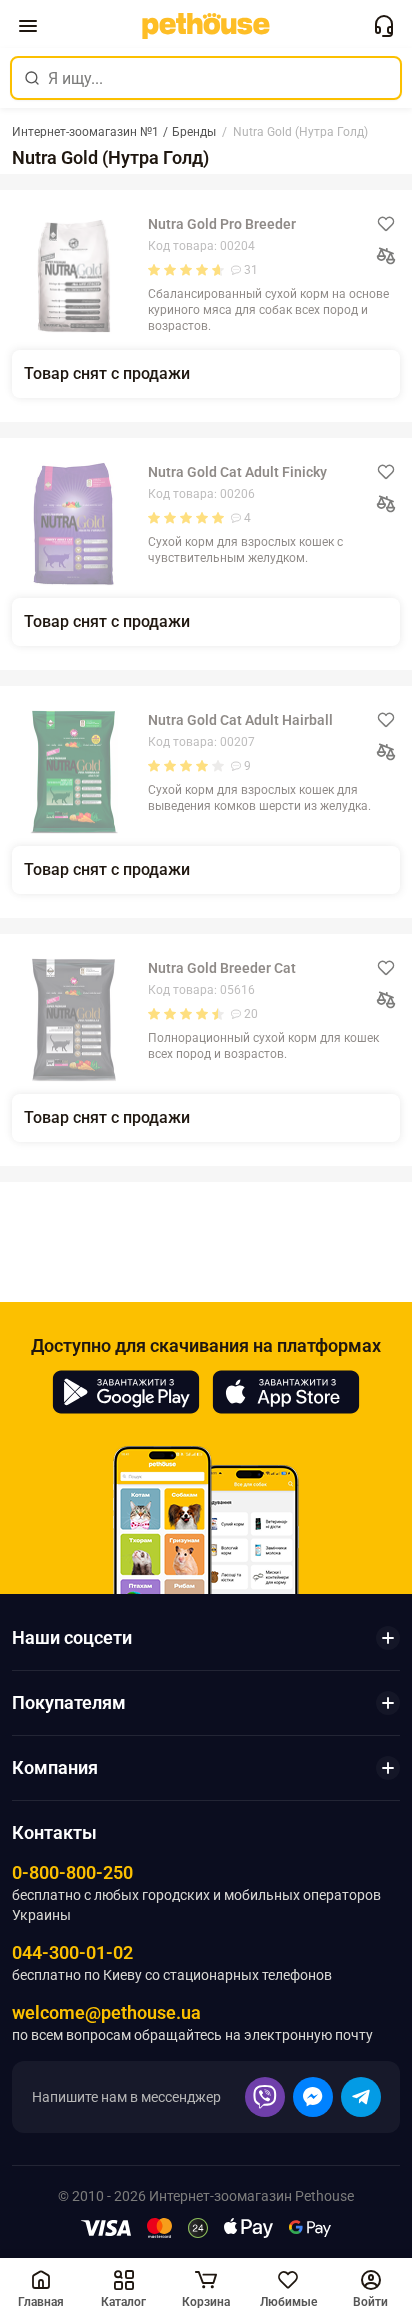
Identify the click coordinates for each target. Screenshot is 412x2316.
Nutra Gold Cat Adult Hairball (240, 720)
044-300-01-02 (72, 1952)
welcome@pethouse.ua (106, 2012)
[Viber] (265, 2097)
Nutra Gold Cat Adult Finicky (237, 472)
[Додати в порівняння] (386, 256)
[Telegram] (361, 2097)
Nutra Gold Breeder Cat (222, 968)
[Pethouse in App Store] (286, 1392)
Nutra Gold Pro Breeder (222, 224)
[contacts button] (384, 26)
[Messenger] (313, 2097)
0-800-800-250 (72, 1872)
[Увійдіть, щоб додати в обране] (386, 224)
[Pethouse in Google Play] (126, 1392)
